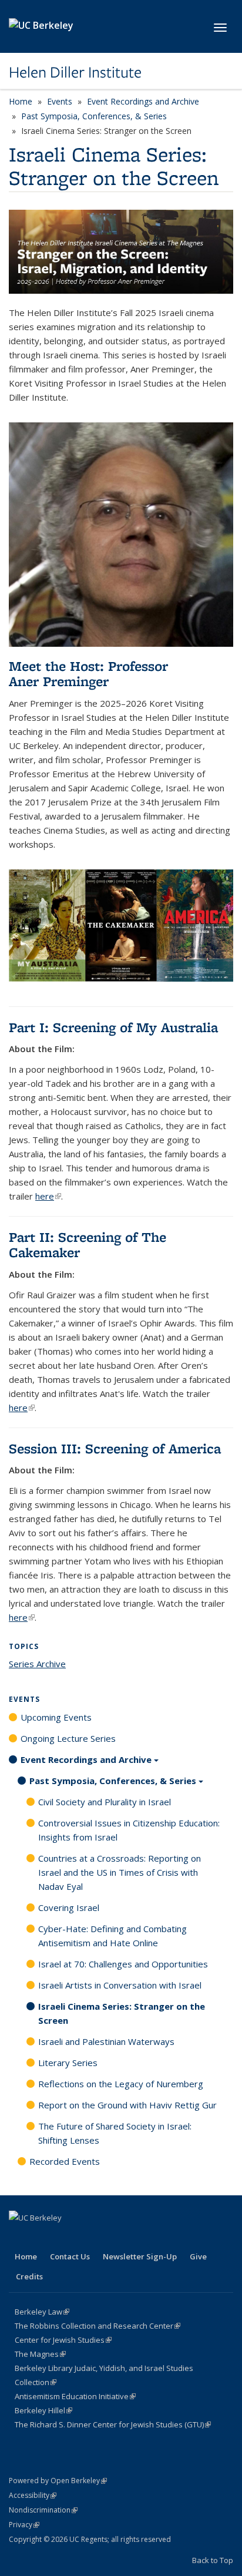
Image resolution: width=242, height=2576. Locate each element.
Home (21, 101)
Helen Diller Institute (75, 72)
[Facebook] (19, 2238)
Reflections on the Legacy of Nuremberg (121, 2084)
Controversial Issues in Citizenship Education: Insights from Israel (129, 1830)
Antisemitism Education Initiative (75, 2396)
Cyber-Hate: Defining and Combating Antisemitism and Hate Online (112, 1936)
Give (198, 2256)
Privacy (24, 2525)
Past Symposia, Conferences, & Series (94, 116)
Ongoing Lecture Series (68, 1738)
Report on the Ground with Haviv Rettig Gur (127, 2105)
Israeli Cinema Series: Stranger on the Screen (122, 2013)
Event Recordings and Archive (143, 101)
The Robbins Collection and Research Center (98, 2326)
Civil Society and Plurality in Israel (105, 1802)
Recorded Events (65, 2161)
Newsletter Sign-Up (140, 2256)
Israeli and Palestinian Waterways (106, 2041)
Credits (29, 2276)
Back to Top (213, 2560)
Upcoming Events (56, 1717)
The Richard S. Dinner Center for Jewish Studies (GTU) (113, 2424)
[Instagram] (65, 2238)
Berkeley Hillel (43, 2410)
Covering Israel (69, 1907)
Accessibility (33, 2495)
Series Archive (37, 1664)
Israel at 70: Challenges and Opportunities (123, 1964)
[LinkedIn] (42, 2238)
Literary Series (68, 2063)
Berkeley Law (42, 2312)
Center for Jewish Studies (63, 2340)
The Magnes (40, 2354)
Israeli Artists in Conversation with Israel (120, 1985)
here (48, 1196)
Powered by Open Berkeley (58, 2481)
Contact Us (70, 2256)
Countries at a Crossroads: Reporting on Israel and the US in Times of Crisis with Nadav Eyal (120, 1872)
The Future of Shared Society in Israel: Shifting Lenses (115, 2133)
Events (60, 101)
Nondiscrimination (43, 2510)
